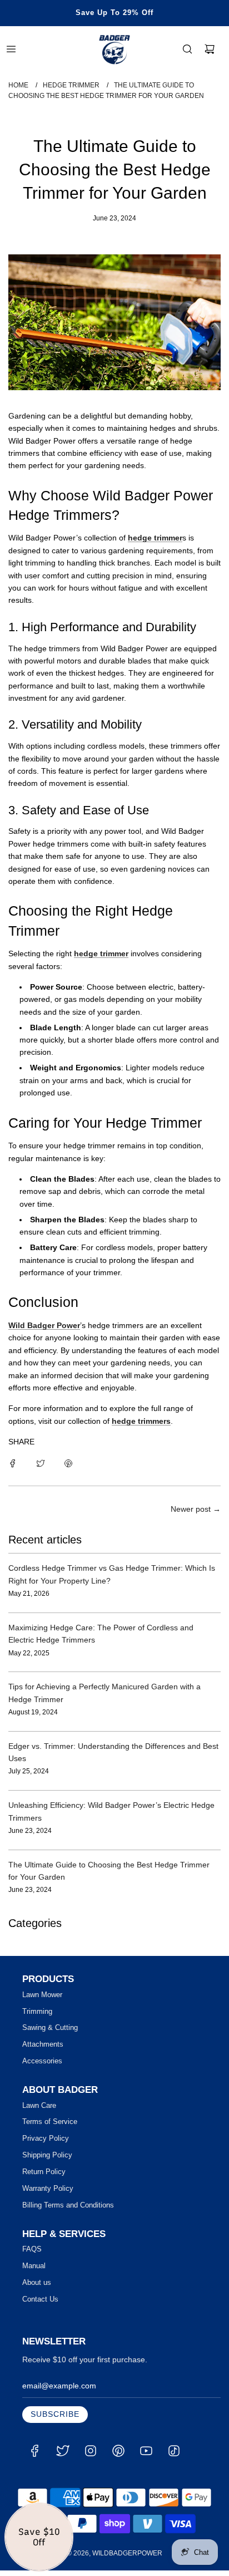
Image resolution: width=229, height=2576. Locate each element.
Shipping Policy (47, 2155)
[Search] (187, 49)
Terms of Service (50, 2122)
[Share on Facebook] (13, 1463)
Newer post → (196, 1509)
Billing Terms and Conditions (68, 2205)
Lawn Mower (42, 1995)
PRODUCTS (48, 1979)
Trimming (37, 2011)
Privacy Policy (46, 2138)
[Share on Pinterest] (68, 1463)
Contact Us (40, 2299)
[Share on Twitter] (41, 1463)
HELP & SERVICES (64, 2234)
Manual (34, 2266)
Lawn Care (39, 2105)
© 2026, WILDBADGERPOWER (114, 2553)
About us (37, 2282)
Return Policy (44, 2172)
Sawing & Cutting (50, 2027)
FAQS (32, 2249)
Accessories (42, 2061)
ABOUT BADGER (60, 2090)
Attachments (43, 2044)
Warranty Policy (48, 2188)
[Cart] (210, 49)
